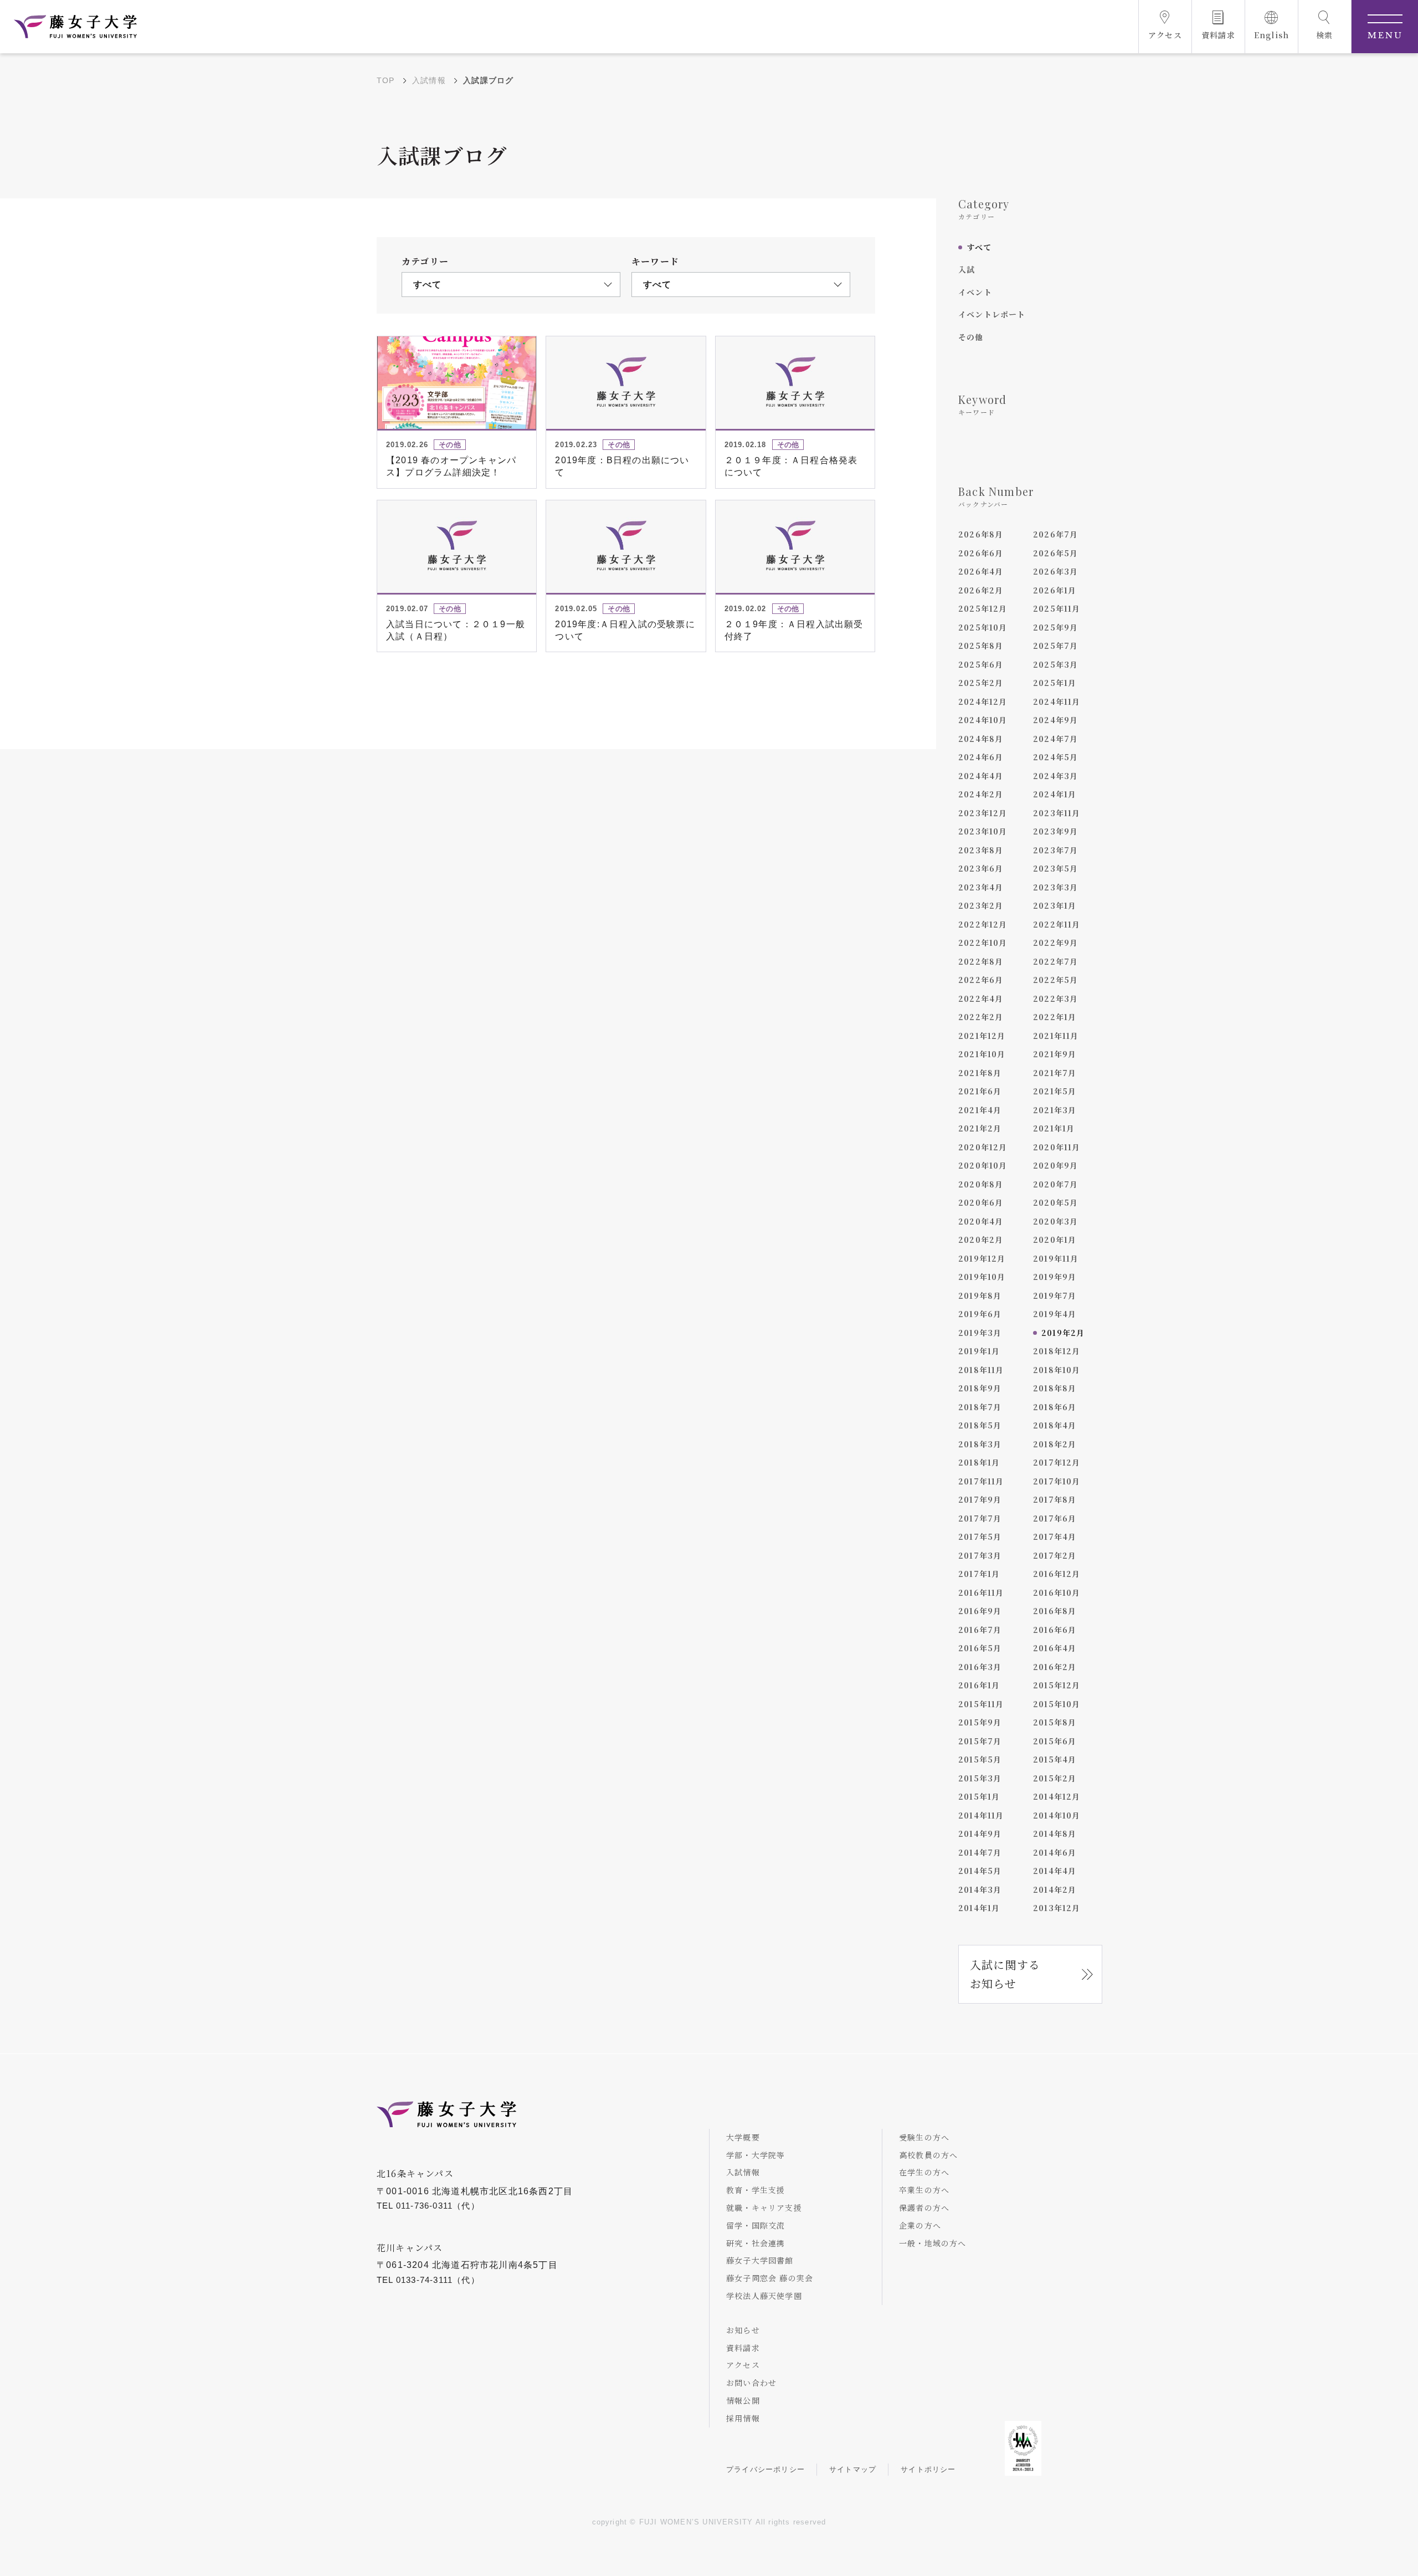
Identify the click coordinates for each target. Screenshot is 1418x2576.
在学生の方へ (924, 2172)
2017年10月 (1057, 1481)
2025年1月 (1055, 683)
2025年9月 (1055, 627)
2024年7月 (1055, 739)
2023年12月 (983, 813)
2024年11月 (1057, 701)
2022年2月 (981, 1017)
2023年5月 (1055, 868)
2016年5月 (980, 1648)
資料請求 (743, 2348)
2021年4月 (980, 1110)
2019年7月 (1055, 1295)
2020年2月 (981, 1240)
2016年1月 (979, 1685)
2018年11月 (981, 1370)
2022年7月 (1055, 961)
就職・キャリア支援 (764, 2208)
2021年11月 (1056, 1036)
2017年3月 (980, 1555)
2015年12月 (1057, 1685)
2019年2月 (1063, 1333)
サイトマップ (853, 2469)
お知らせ (743, 2330)
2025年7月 (1055, 646)
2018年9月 (980, 1388)
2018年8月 (1055, 1388)
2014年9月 (980, 1834)
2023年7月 (1055, 850)
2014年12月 (1057, 1796)
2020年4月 (981, 1221)
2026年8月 (981, 534)
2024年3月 (1055, 776)
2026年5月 (1055, 553)
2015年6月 (1055, 1741)
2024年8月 (981, 739)
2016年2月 (1055, 1667)
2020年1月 (1055, 1240)
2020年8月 (981, 1184)
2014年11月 (981, 1815)
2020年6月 (981, 1202)
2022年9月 (1055, 943)
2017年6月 (1055, 1518)
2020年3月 (1055, 1221)
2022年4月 (981, 998)
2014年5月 (980, 1871)
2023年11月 (1057, 813)
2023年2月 (981, 905)
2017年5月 (980, 1537)
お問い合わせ (751, 2383)
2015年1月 (979, 1796)
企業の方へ (920, 2225)
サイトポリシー (928, 2469)
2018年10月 (1057, 1370)
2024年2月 (981, 794)
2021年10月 (982, 1054)
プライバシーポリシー (765, 2469)
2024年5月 (1055, 757)
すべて (979, 247)
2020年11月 (1057, 1147)
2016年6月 (1055, 1630)
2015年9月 (980, 1722)
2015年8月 (1055, 1722)
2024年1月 (1055, 794)
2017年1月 (979, 1574)
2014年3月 (980, 1889)
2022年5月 (1055, 980)
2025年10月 (983, 627)
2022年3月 (1055, 998)
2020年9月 (1055, 1165)
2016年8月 (1055, 1611)
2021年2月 (980, 1128)
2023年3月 (1055, 887)
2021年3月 (1055, 1110)
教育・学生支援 (756, 2190)
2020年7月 (1055, 1184)
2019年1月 (979, 1351)
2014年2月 (1055, 1889)
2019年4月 (1055, 1314)
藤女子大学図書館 (760, 2260)
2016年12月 (1057, 1574)
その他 (971, 337)
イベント (975, 292)
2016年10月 (1057, 1592)
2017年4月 (1055, 1537)
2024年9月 (1055, 720)
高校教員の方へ (928, 2155)
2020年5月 (1055, 1202)
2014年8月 (1055, 1834)
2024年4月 (981, 776)
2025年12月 (983, 608)
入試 (967, 269)
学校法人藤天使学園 (764, 2296)
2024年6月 (981, 757)
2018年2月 (1055, 1444)
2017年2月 (1055, 1555)
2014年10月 (1057, 1815)
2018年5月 (980, 1425)
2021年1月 (1054, 1128)
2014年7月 (980, 1852)
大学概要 (743, 2137)
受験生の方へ (924, 2137)
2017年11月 (981, 1481)
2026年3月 (1055, 571)
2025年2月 (981, 683)
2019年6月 (980, 1314)
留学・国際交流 (756, 2225)
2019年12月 (982, 1258)
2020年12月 (983, 1147)
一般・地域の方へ (933, 2243)
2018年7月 (980, 1407)
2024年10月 (983, 720)
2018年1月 (979, 1462)
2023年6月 (981, 868)
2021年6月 (980, 1091)
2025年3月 (1055, 664)
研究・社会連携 (756, 2243)
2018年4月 (1055, 1425)
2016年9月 (980, 1611)
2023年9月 (1055, 831)
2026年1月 (1055, 590)
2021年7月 (1055, 1073)
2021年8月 (980, 1073)
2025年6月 (981, 664)
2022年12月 (983, 924)
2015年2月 (1055, 1778)
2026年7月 (1055, 534)
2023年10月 (983, 831)
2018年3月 (980, 1444)
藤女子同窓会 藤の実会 (770, 2278)
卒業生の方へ (924, 2190)
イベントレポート (992, 314)
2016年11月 (981, 1592)
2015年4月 (1055, 1759)
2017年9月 (980, 1499)
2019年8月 (980, 1295)
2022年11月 (1057, 924)
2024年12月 (983, 701)
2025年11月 (1057, 608)
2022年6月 (981, 980)
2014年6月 (1055, 1852)
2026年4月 (981, 571)
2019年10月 (982, 1277)
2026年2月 (981, 590)
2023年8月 (981, 850)
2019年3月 (980, 1333)
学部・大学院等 (756, 2155)
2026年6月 (981, 553)
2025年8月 (981, 646)
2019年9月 (1055, 1277)
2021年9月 (1055, 1054)
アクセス (743, 2365)
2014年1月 (979, 1908)
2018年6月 (1055, 1407)
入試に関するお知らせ (1005, 1974)
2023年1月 (1055, 905)
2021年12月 (982, 1036)
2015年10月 (1057, 1704)
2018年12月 (1057, 1351)
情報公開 (743, 2400)
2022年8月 (981, 961)
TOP (386, 80)
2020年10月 (983, 1165)
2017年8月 (1055, 1499)
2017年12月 (1057, 1462)
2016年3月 (980, 1667)
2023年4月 (981, 887)
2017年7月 (980, 1518)
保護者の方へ (924, 2208)
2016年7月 (980, 1630)
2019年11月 (1056, 1258)
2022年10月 (983, 943)
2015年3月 (980, 1778)
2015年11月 (981, 1704)
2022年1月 (1055, 1017)
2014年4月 (1055, 1871)
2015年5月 (980, 1759)
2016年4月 (1055, 1648)
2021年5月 (1055, 1091)
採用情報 (743, 2418)
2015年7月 (980, 1741)
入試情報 (429, 80)
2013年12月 (1057, 1908)
